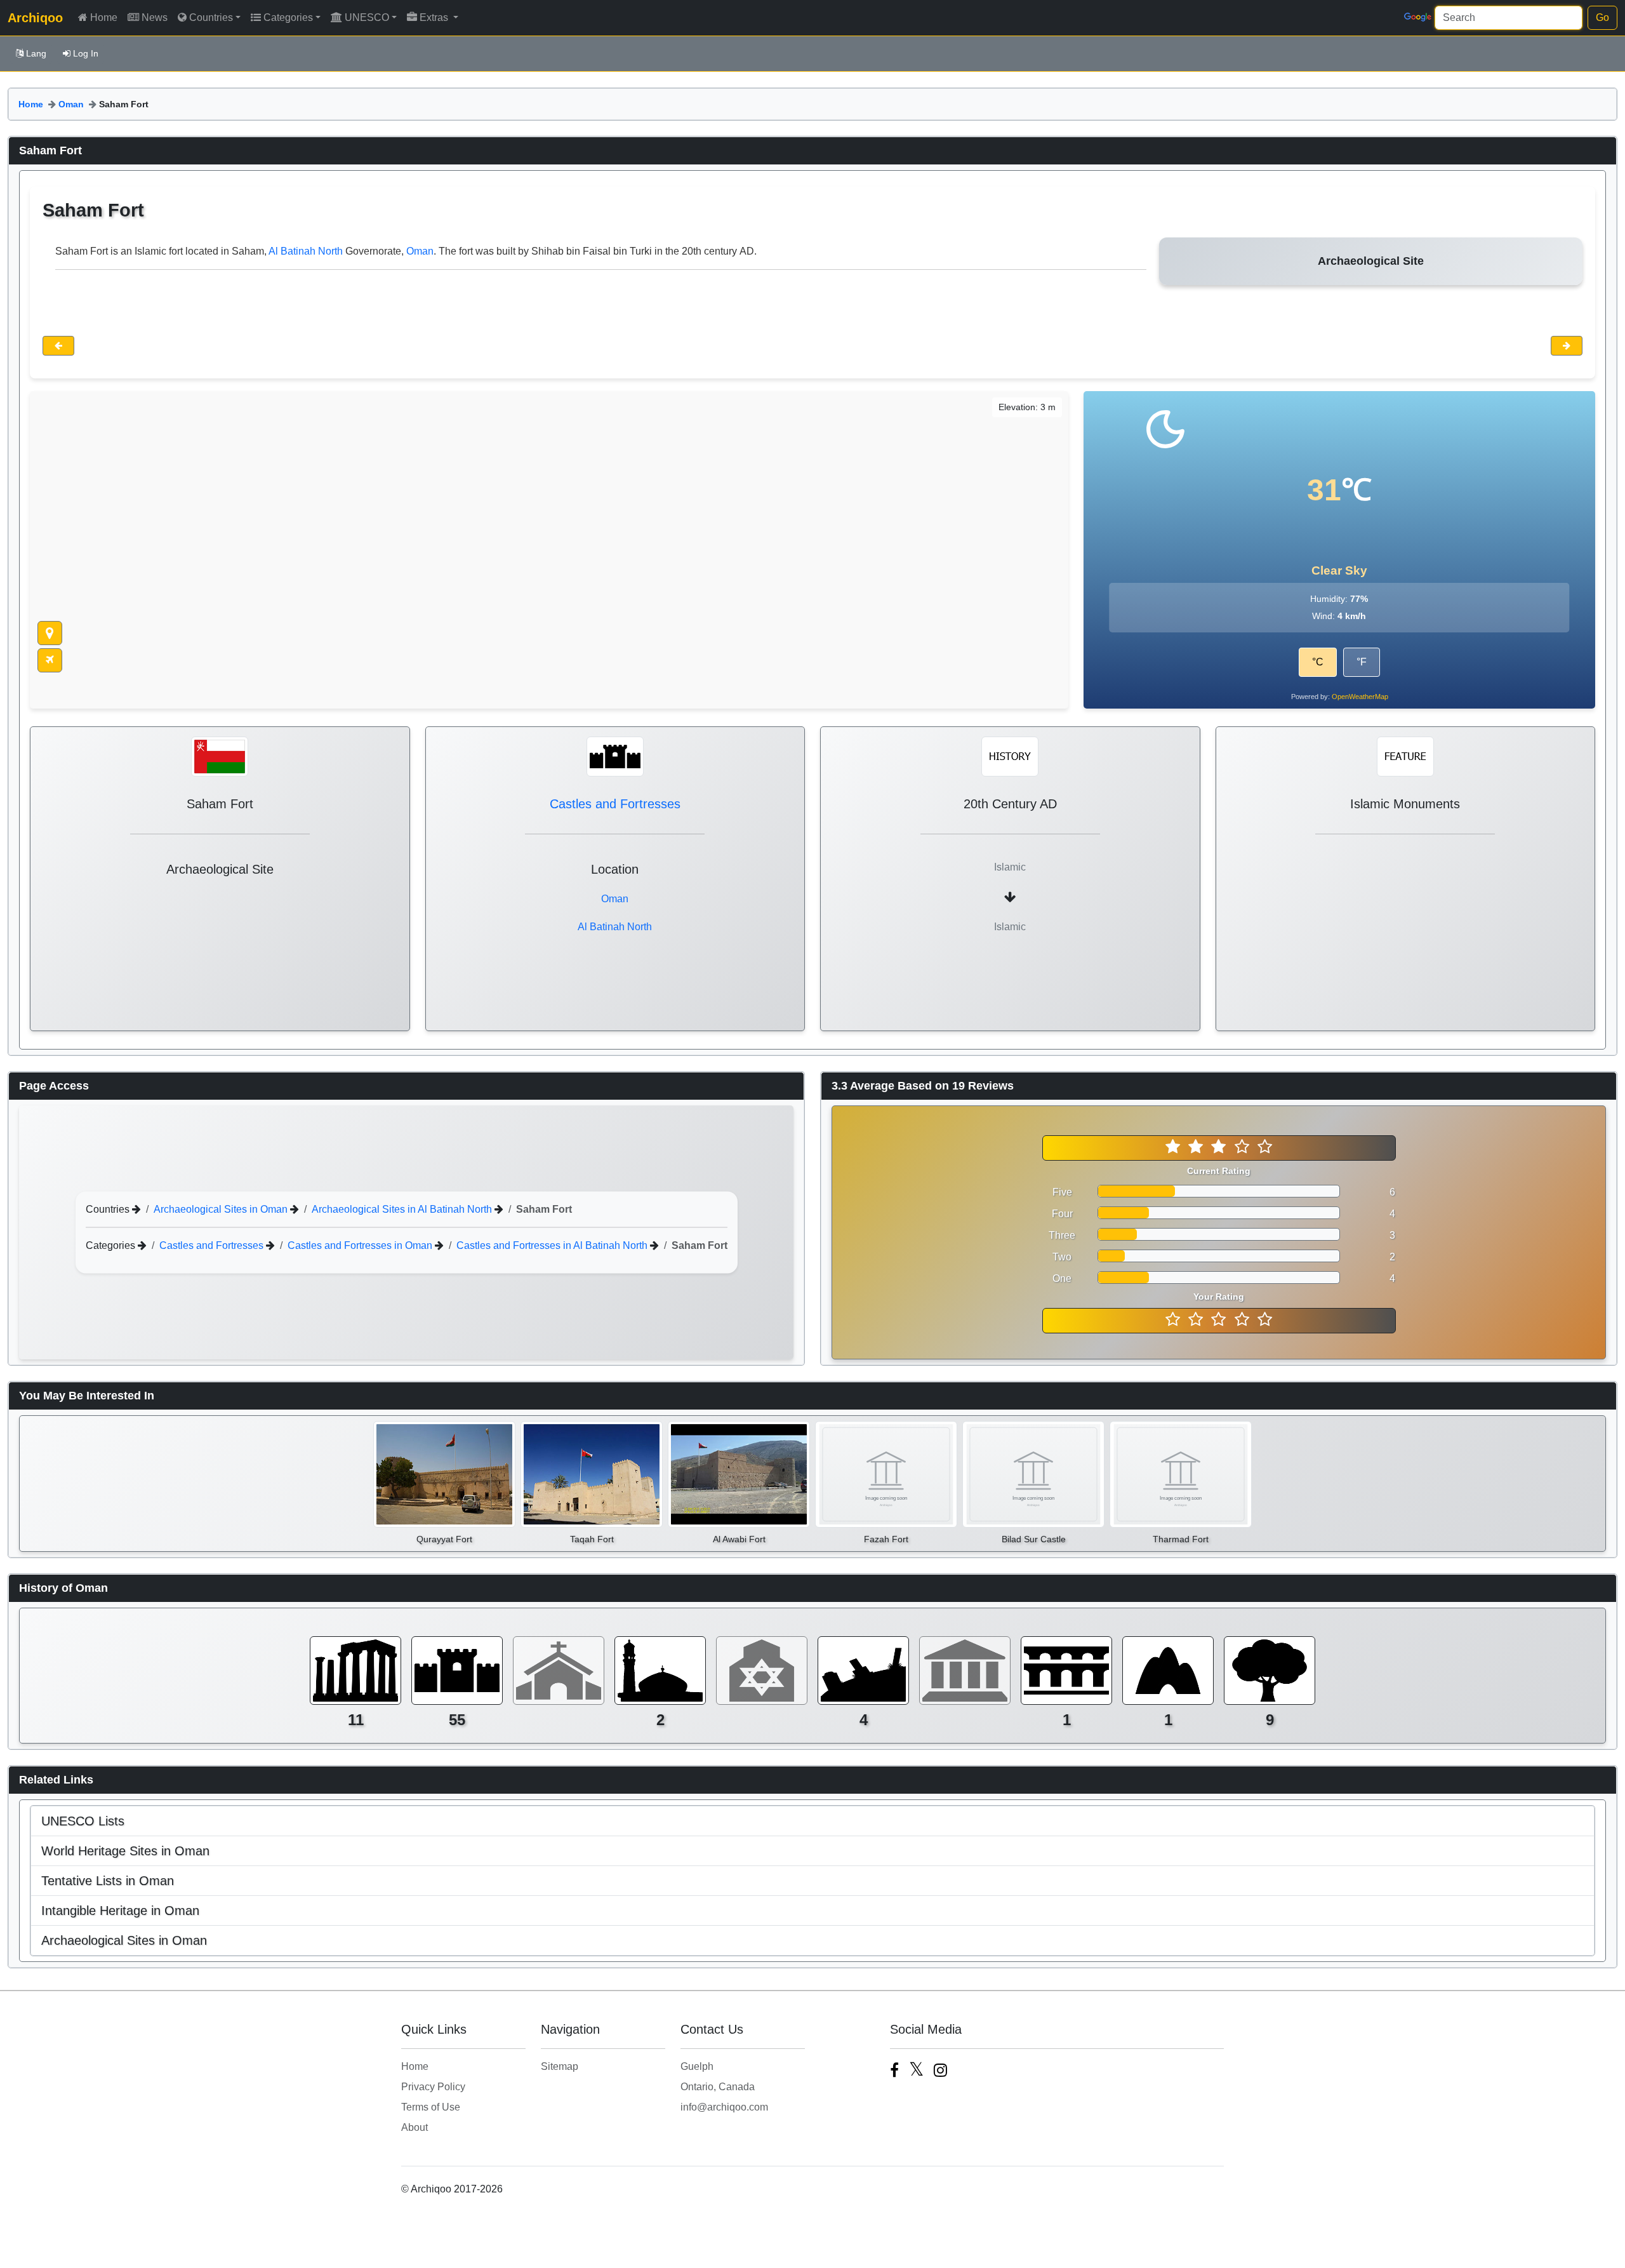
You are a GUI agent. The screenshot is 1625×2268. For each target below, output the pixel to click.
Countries (211, 17)
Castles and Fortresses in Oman (361, 1245)
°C (1318, 662)
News (155, 17)
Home (104, 17)
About (415, 2127)
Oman (71, 104)
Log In (86, 53)
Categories (288, 17)
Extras (435, 17)
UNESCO (367, 17)
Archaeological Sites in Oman (222, 1209)
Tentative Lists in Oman (108, 1881)
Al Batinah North (306, 251)
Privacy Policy (433, 2087)
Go (1602, 17)
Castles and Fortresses (615, 804)
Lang (36, 53)
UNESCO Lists (83, 1821)
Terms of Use (431, 2107)
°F (1362, 662)
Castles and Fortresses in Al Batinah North (553, 1245)
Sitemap (560, 2066)
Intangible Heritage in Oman (120, 1911)
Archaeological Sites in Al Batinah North (403, 1209)
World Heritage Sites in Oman (125, 1851)
